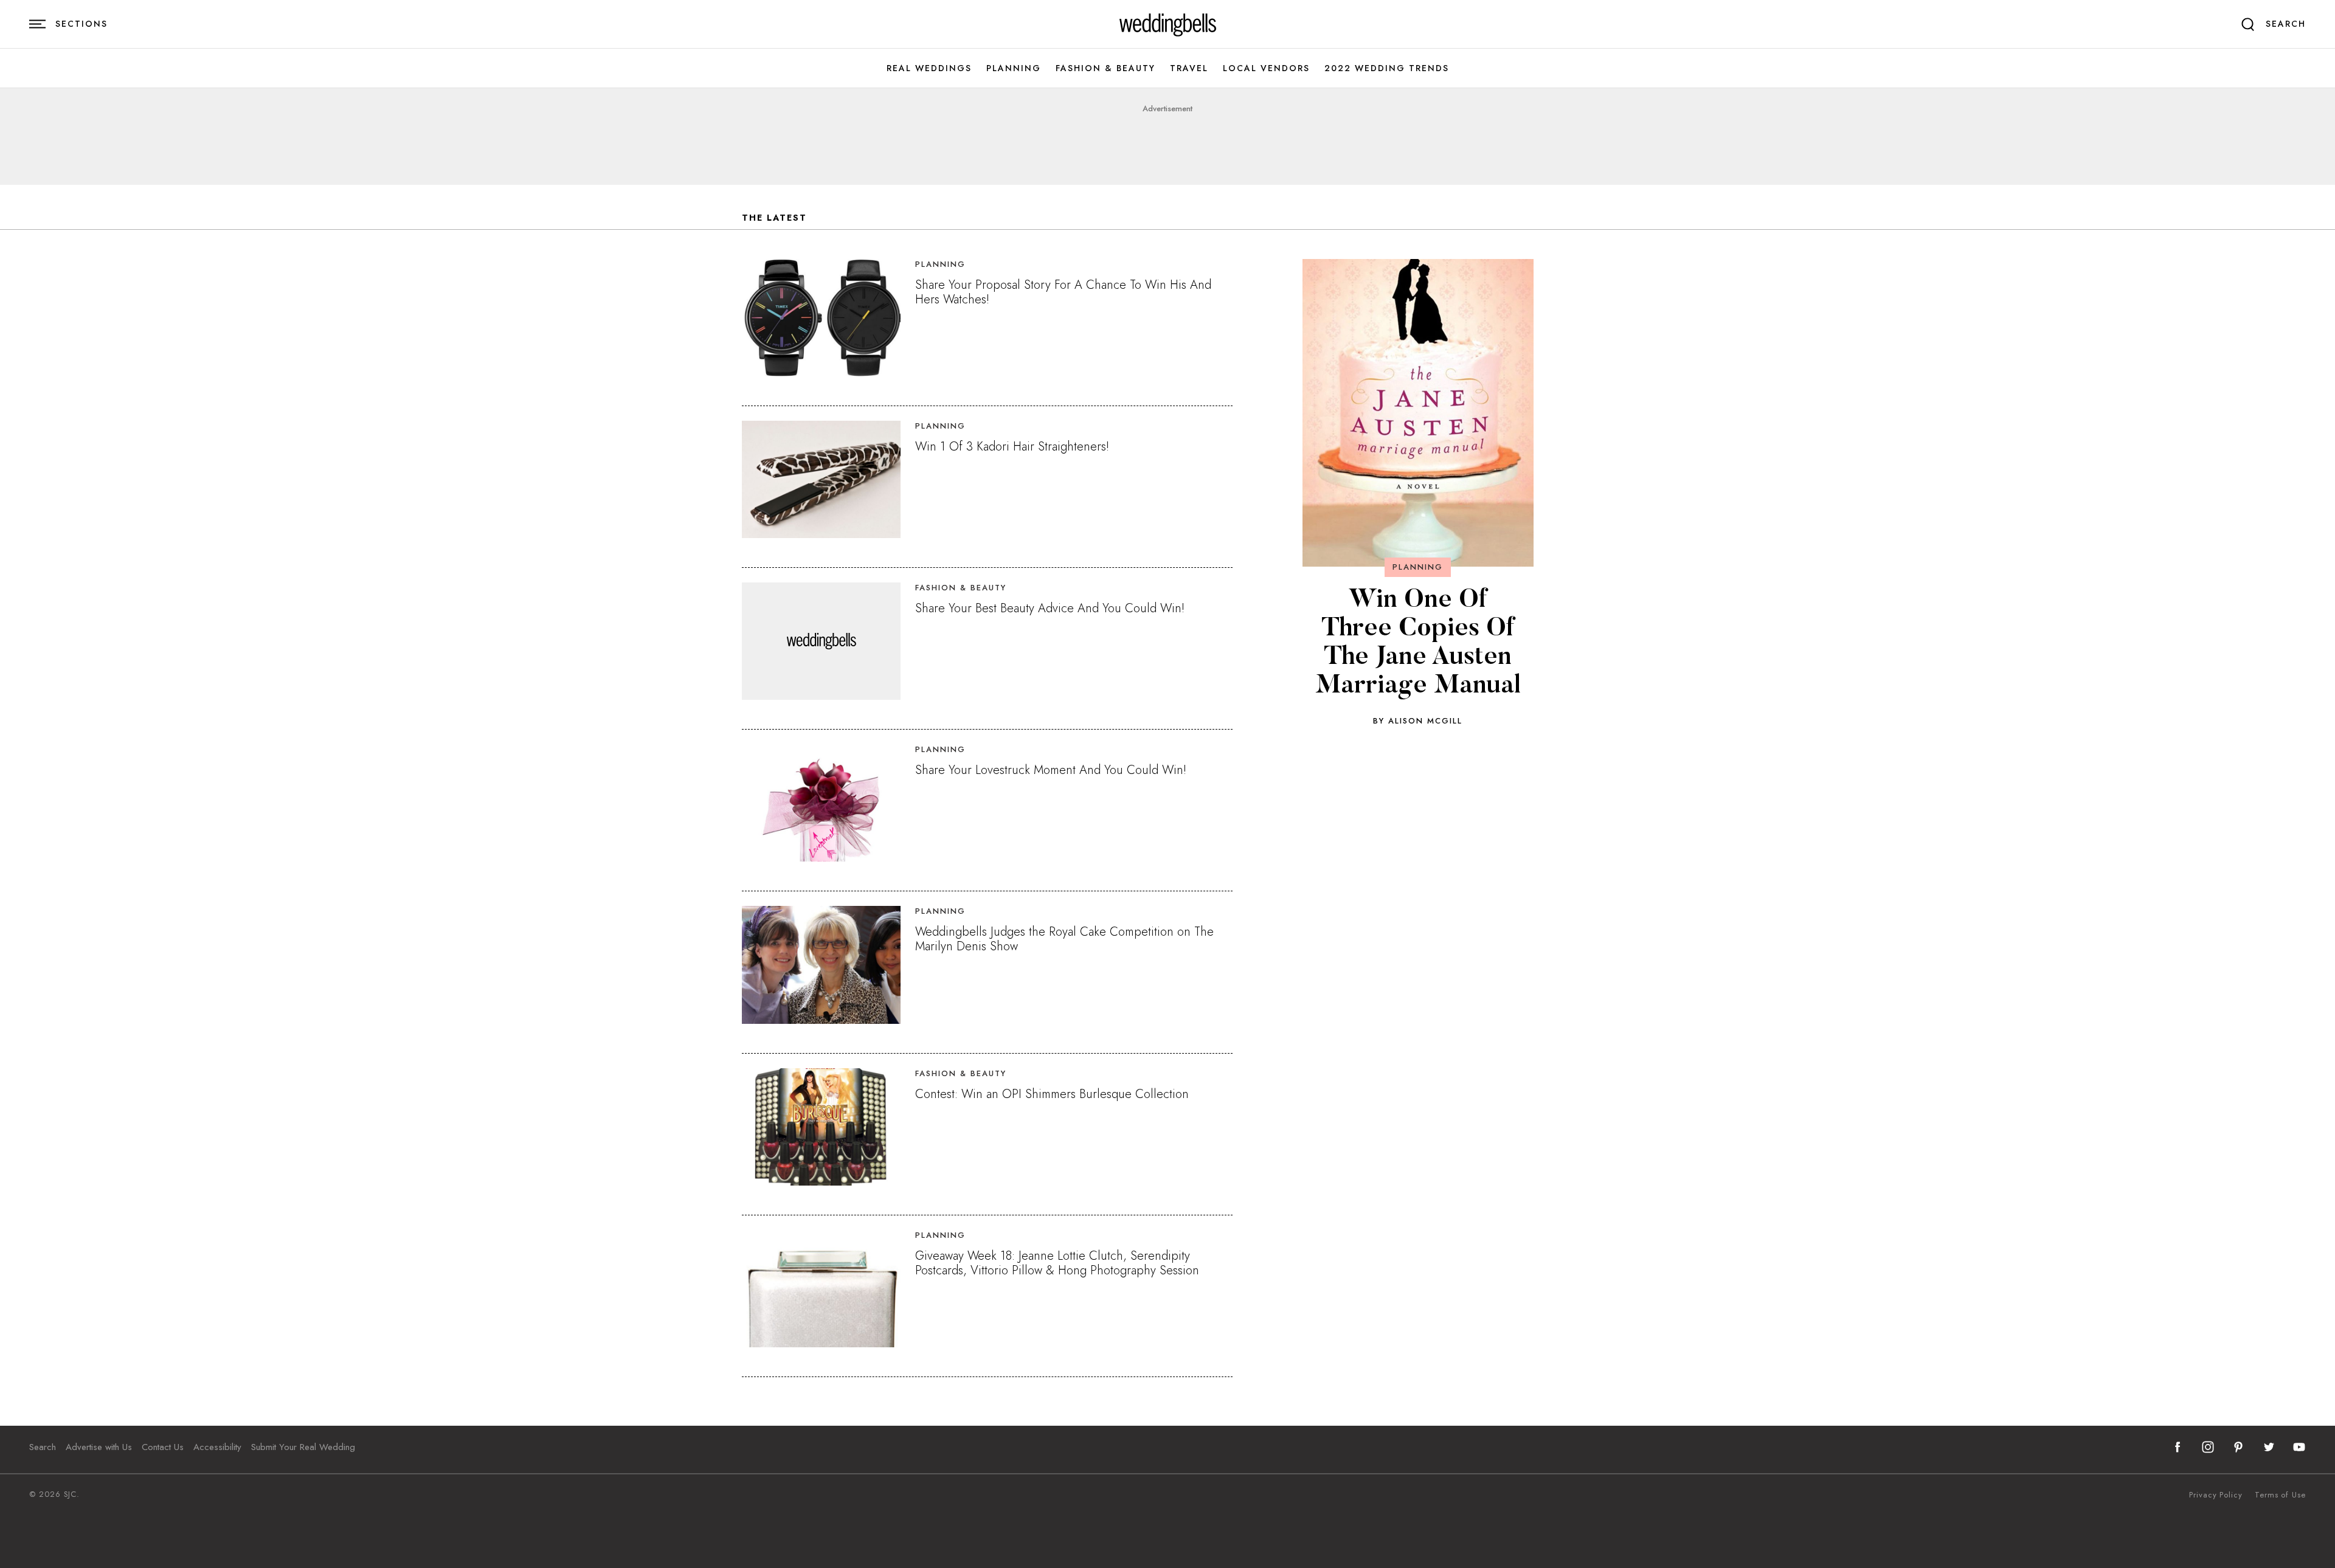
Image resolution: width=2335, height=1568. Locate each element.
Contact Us (163, 1447)
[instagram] (2208, 1447)
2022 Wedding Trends (1387, 68)
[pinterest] (2238, 1447)
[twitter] (2269, 1447)
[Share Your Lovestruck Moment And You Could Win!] (821, 803)
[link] (1168, 24)
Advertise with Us (99, 1447)
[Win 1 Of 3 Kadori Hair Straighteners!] (821, 479)
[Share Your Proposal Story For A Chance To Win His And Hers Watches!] (821, 318)
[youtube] (2299, 1447)
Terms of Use (2280, 1495)
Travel (1189, 68)
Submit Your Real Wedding (303, 1447)
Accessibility (217, 1447)
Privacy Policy (2216, 1495)
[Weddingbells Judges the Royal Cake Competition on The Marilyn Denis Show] (821, 965)
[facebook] (2178, 1447)
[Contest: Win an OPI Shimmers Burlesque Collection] (821, 1127)
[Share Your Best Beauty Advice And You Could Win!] (821, 641)
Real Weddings (929, 68)
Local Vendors (1266, 68)
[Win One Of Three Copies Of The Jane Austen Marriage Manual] (1418, 413)
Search (43, 1447)
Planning (1014, 68)
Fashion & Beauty (1105, 68)
